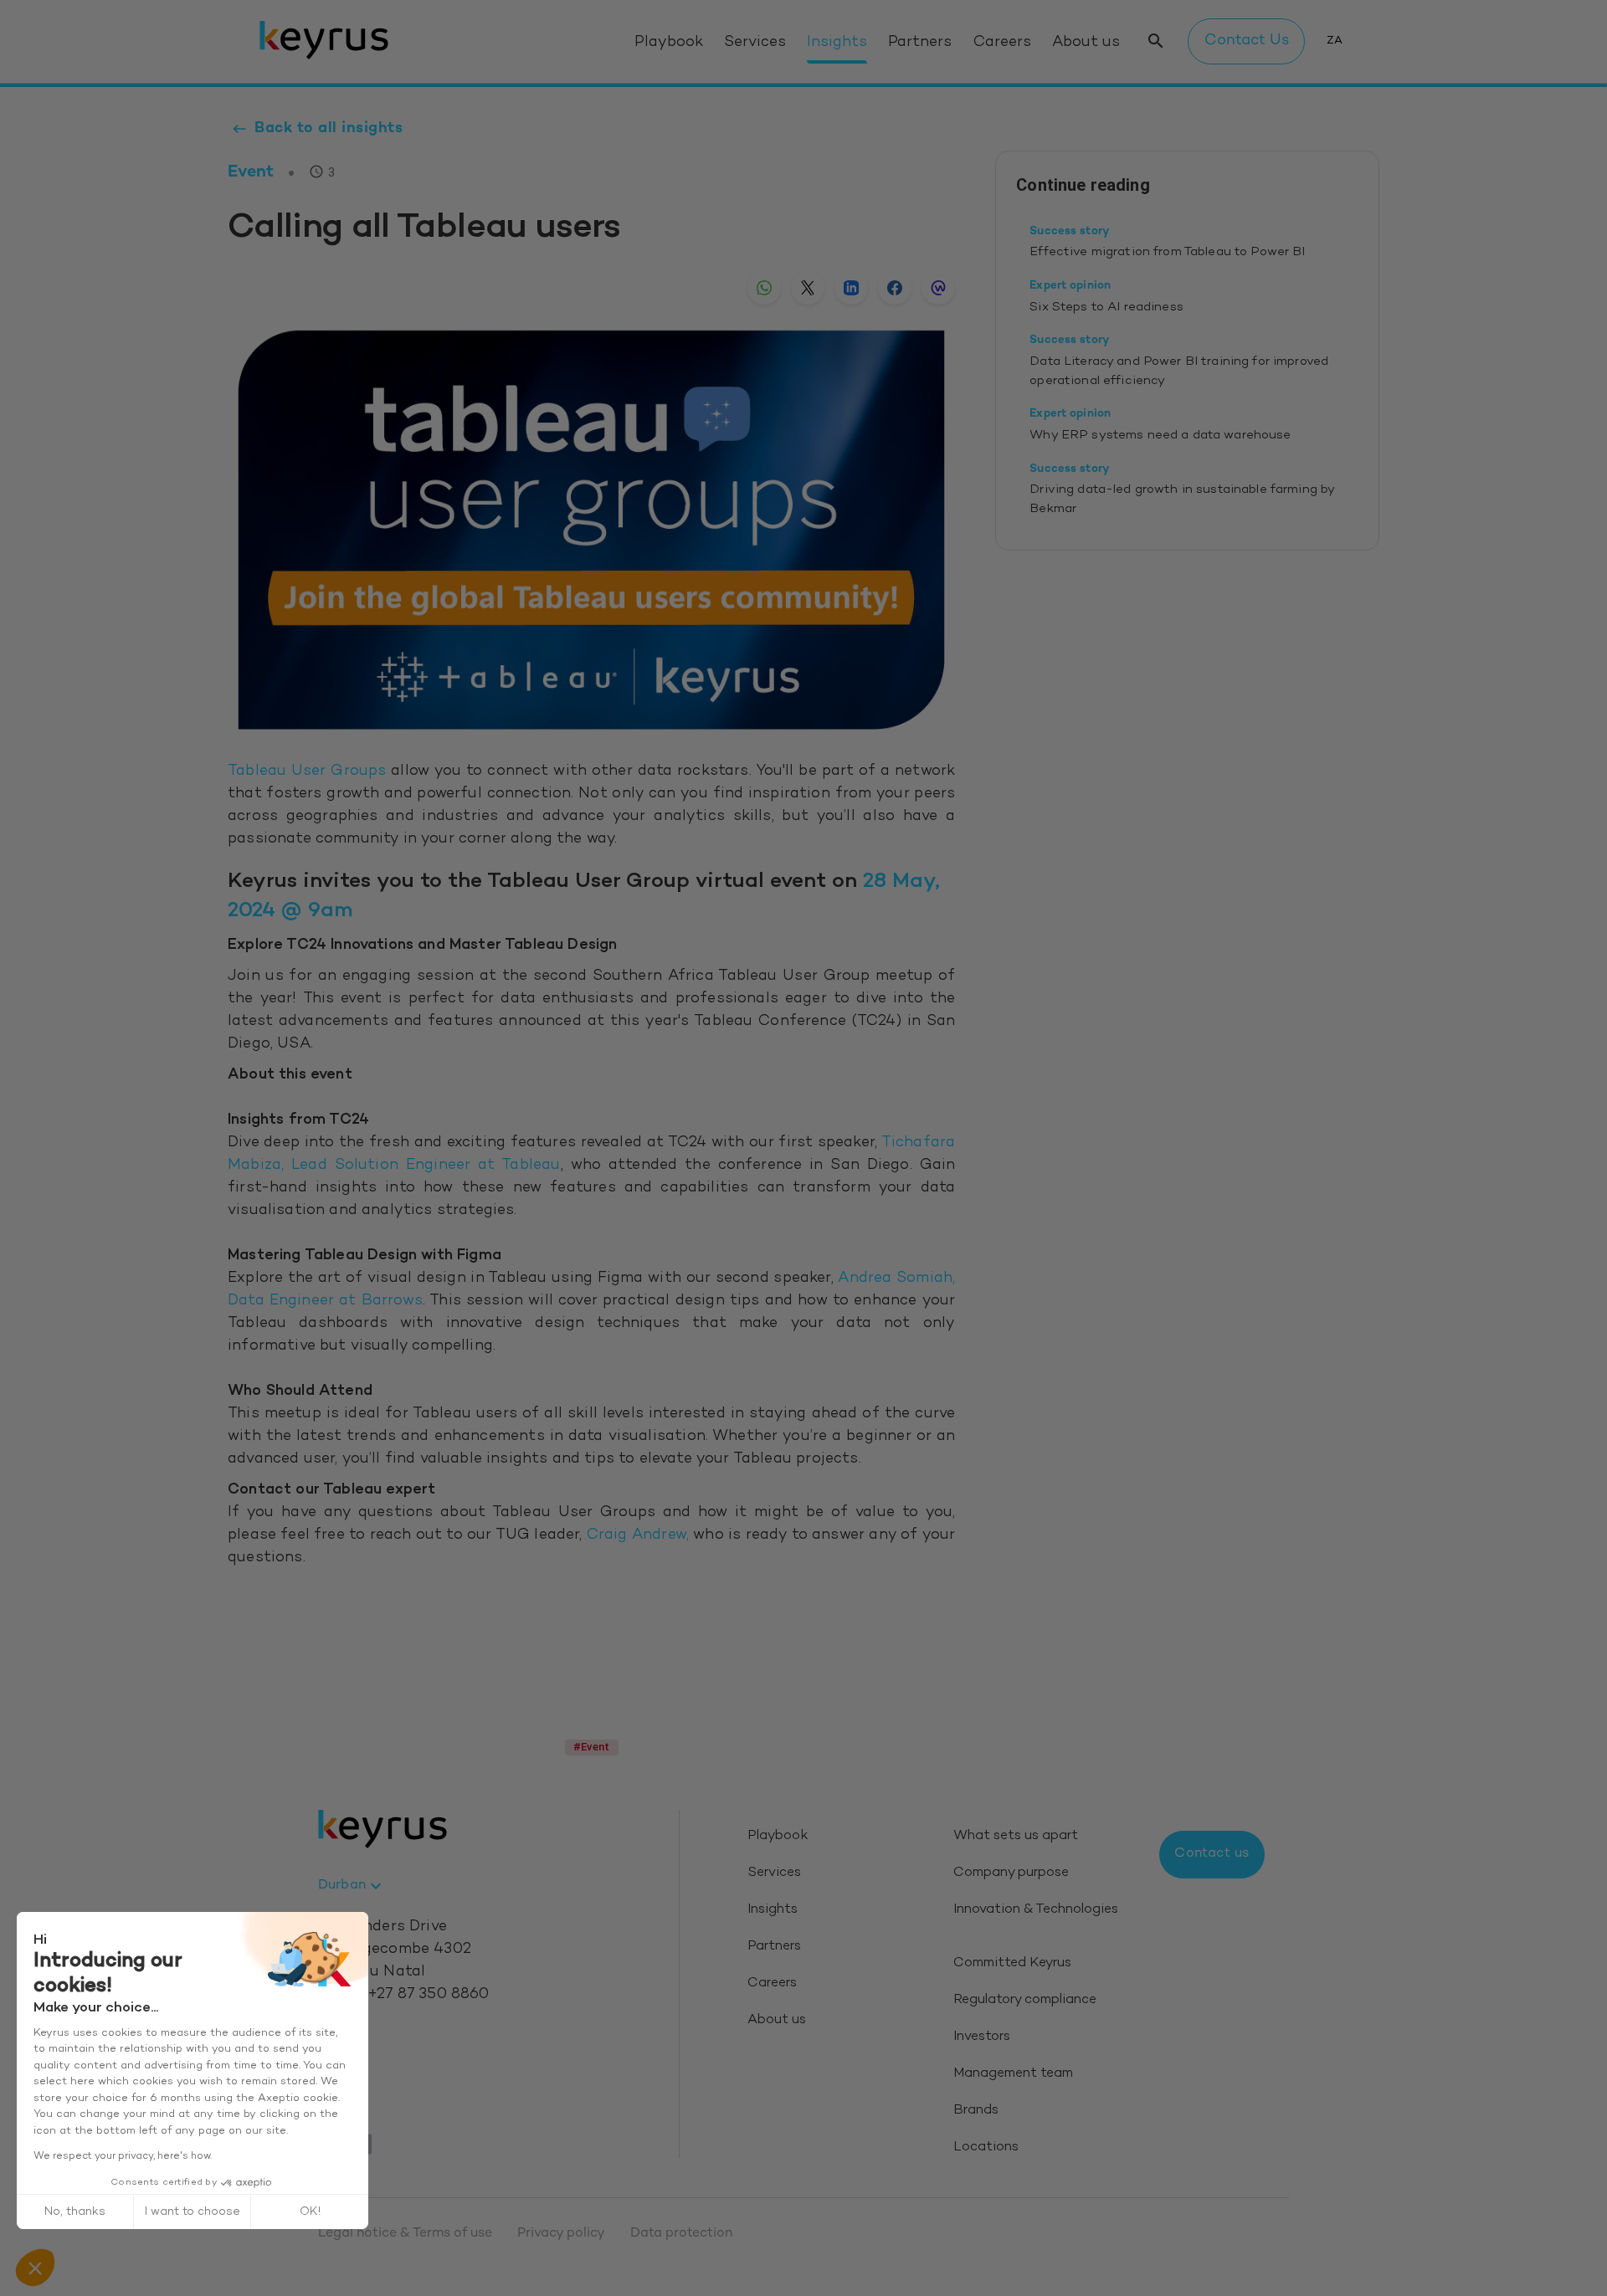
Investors (982, 2037)
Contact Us (1247, 41)
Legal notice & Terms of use (405, 2234)
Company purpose (1011, 1873)
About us (1086, 43)
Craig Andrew (637, 1535)
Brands (976, 2111)
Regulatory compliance (1025, 2000)
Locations (986, 2147)
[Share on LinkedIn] (851, 288)
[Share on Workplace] (938, 288)
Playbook (669, 43)
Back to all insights (329, 128)
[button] (35, 2268)
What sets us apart (1016, 1836)
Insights (837, 43)
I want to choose (193, 2212)
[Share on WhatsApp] (764, 288)
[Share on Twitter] (808, 288)
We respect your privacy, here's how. (123, 2156)
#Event (592, 1747)
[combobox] (352, 1886)
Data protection (681, 2234)
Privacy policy (561, 2234)
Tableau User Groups (307, 771)
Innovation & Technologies (1036, 1910)
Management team (1013, 2074)
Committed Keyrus (1012, 1963)
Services (755, 43)
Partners (920, 43)
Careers (1002, 43)
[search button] (1156, 41)
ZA (1335, 41)
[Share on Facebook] (895, 288)
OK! (310, 2212)
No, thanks (75, 2212)
